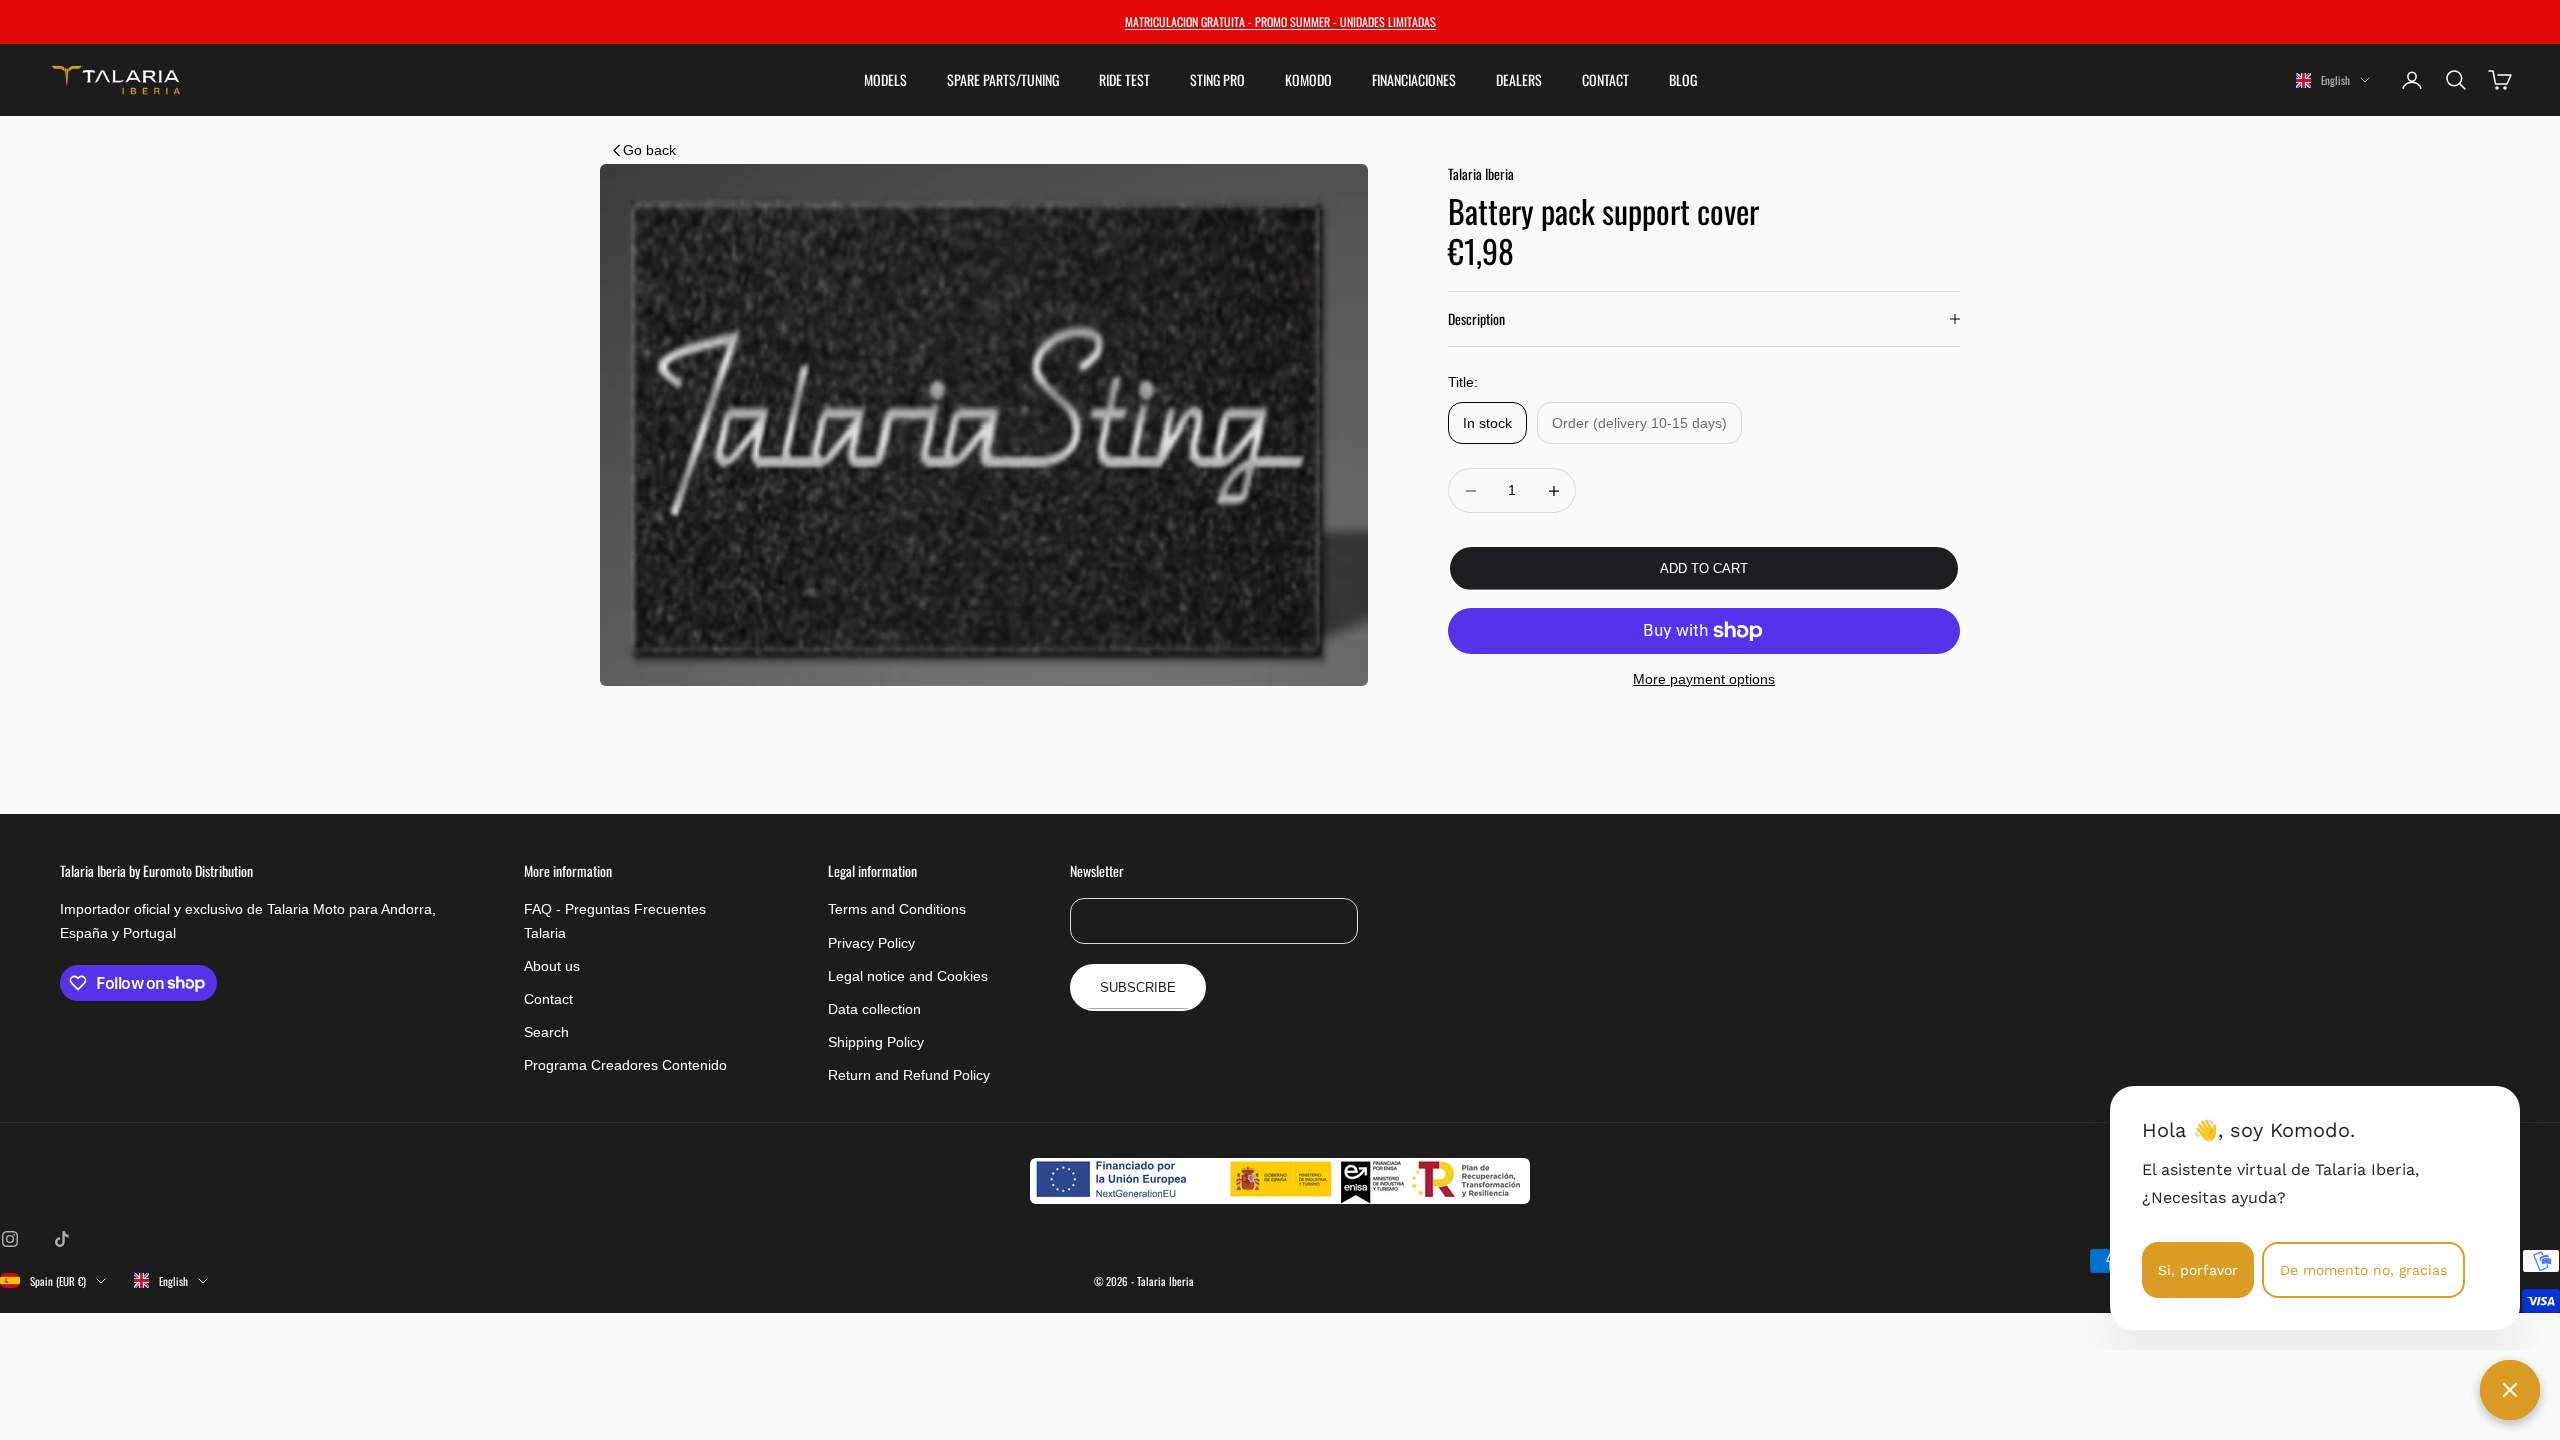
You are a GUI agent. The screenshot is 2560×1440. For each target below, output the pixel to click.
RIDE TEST (1124, 80)
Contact (548, 999)
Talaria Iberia (1481, 173)
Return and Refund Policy (909, 1075)
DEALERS (1519, 80)
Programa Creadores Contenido (625, 1065)
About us (552, 966)
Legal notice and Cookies (908, 976)
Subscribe (1138, 987)
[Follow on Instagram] (10, 1239)
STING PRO (1217, 80)
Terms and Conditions (897, 909)
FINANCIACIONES (1414, 80)
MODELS (885, 80)
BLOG (1683, 80)
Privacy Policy (871, 943)
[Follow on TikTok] (62, 1239)
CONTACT (1605, 80)
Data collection (874, 1009)
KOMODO (1308, 80)
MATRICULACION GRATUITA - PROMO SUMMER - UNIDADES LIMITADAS (1280, 21)
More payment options (1704, 679)
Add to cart (1704, 568)
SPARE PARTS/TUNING (1003, 80)
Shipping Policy (876, 1042)
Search (546, 1032)
